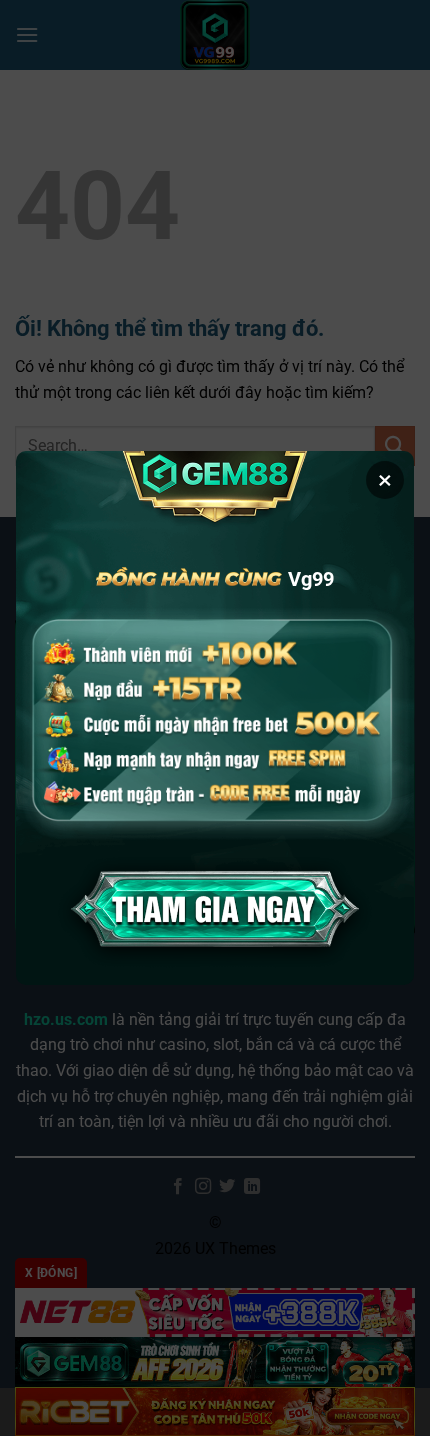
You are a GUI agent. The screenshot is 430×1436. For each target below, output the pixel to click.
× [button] (385, 480)
